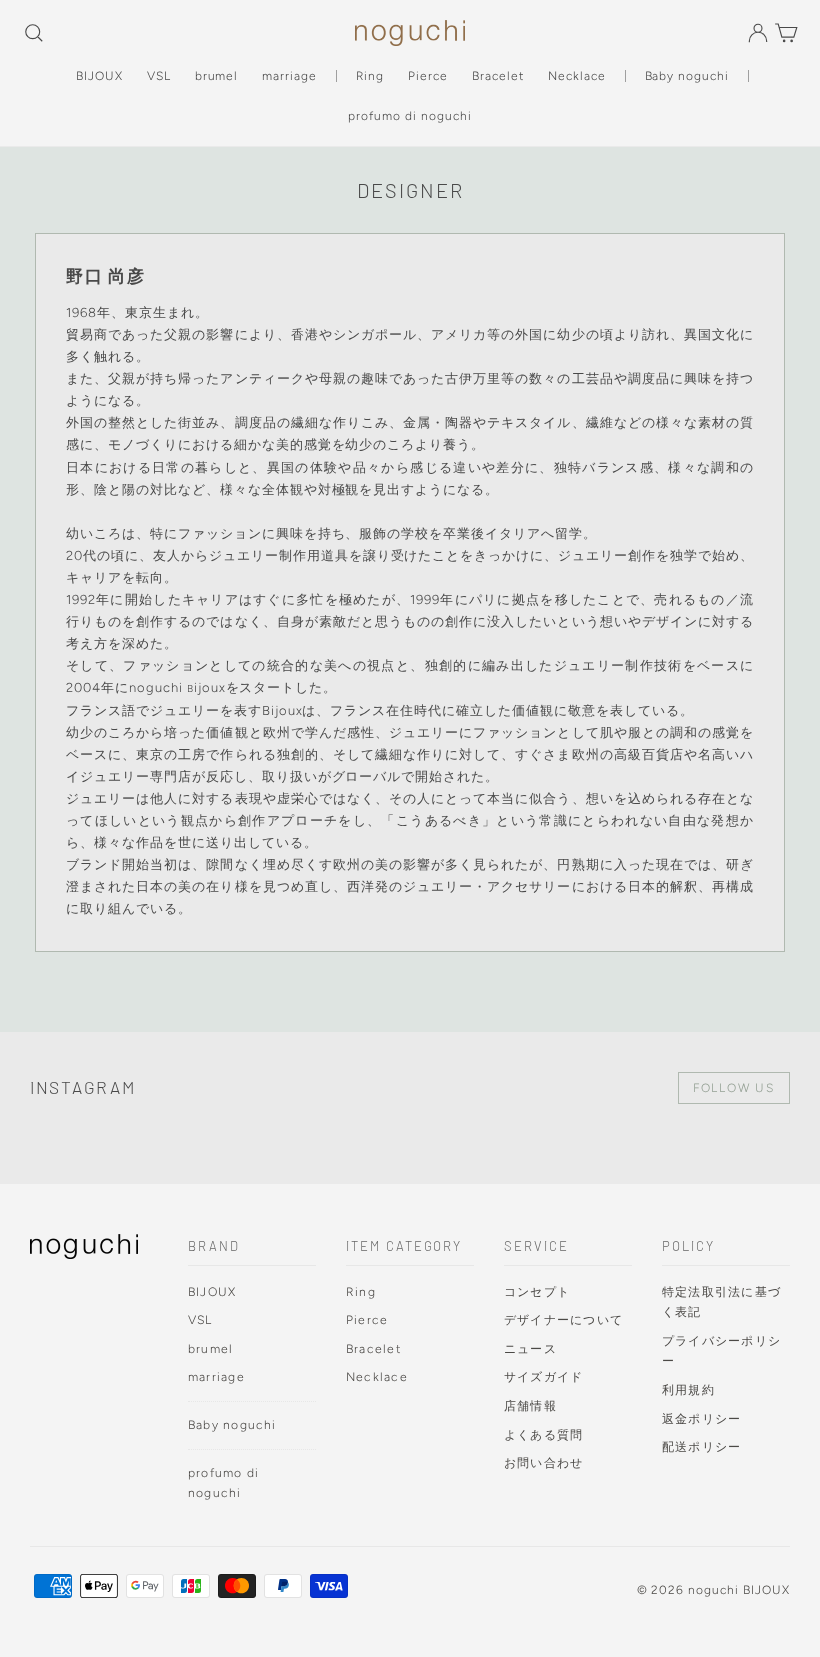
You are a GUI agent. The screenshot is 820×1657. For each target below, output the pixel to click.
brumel (217, 76)
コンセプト (537, 1291)
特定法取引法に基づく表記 (721, 1302)
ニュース (530, 1348)
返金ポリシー (701, 1418)
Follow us (734, 1088)
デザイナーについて (563, 1319)
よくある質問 (543, 1434)
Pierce (428, 76)
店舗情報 (530, 1405)
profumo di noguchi (410, 116)
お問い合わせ (543, 1462)
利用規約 (688, 1389)
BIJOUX (99, 76)
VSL (159, 76)
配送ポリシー (701, 1446)
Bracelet (498, 76)
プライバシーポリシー (721, 1351)
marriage (289, 76)
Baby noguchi (687, 76)
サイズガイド (543, 1376)
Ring (370, 76)
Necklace (577, 76)
